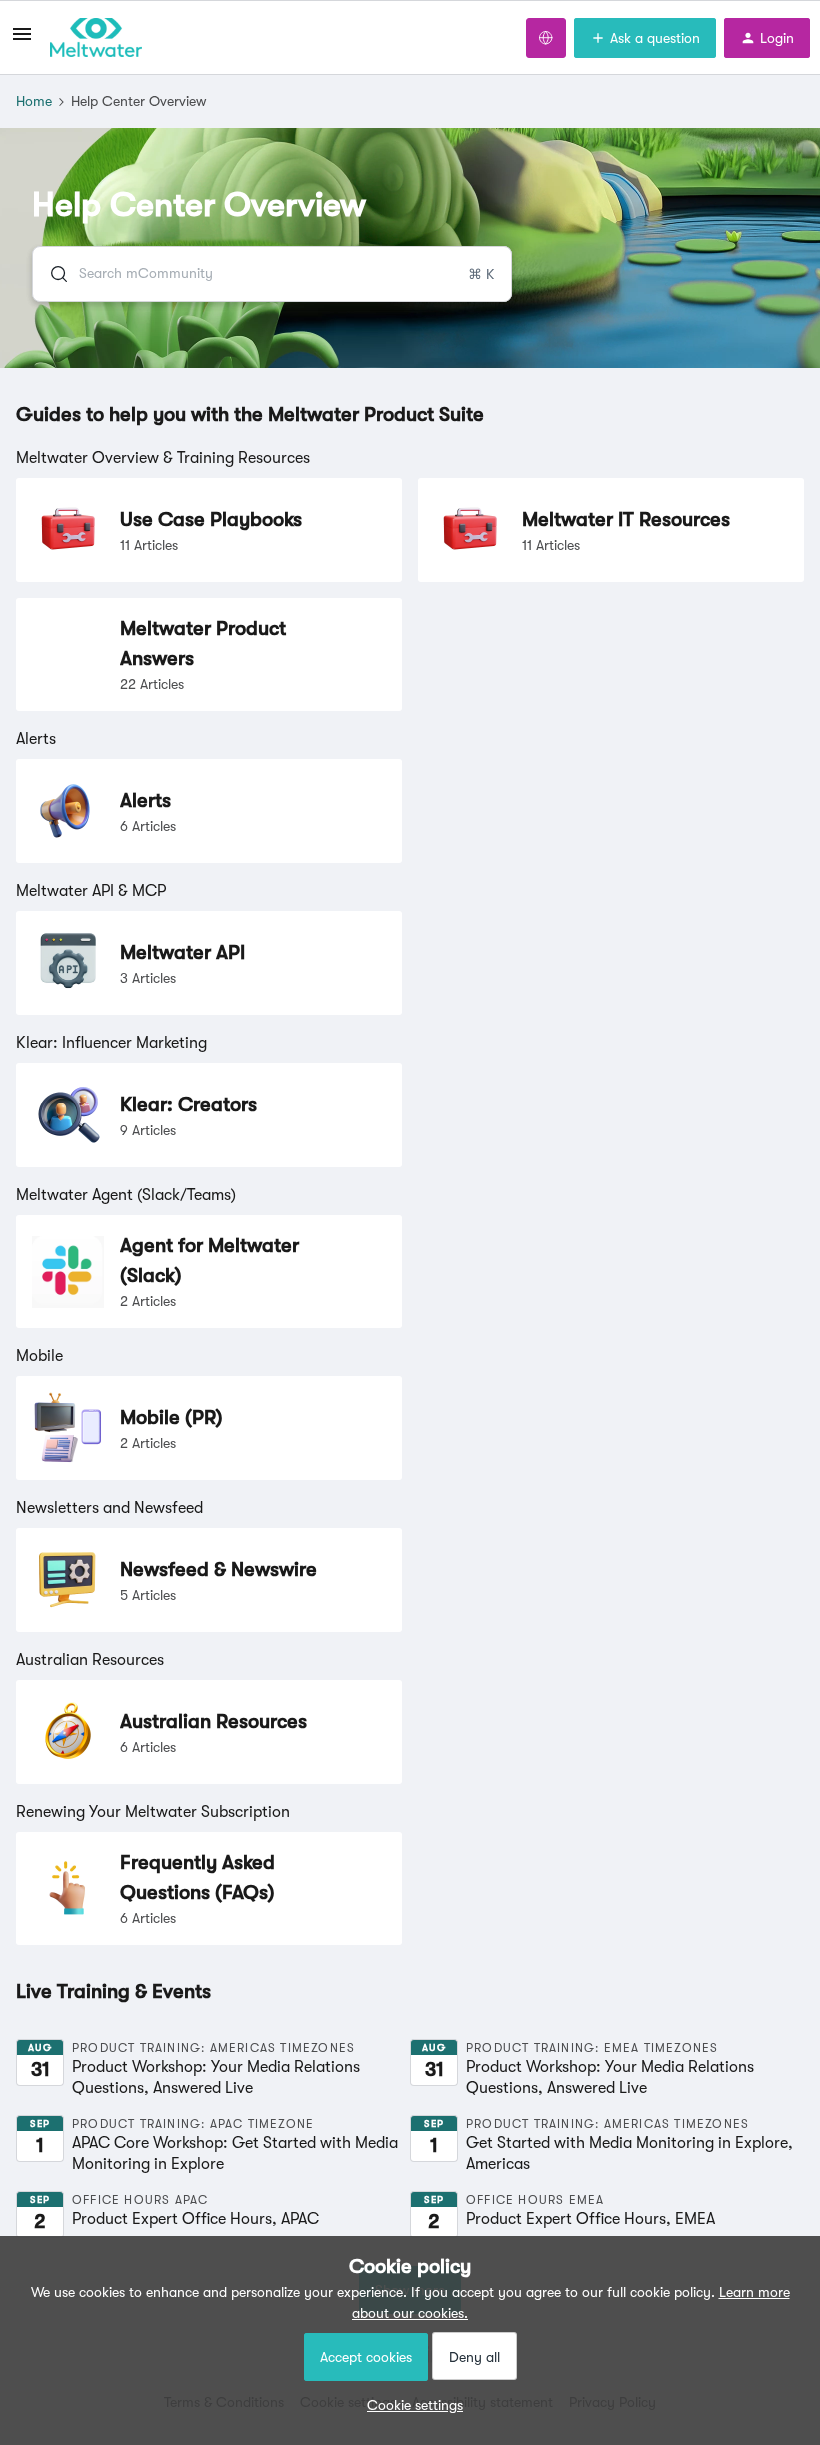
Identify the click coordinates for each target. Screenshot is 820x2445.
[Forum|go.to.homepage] (96, 38)
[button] (410, 2405)
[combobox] (272, 274)
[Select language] (546, 38)
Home (34, 101)
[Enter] (51, 274)
